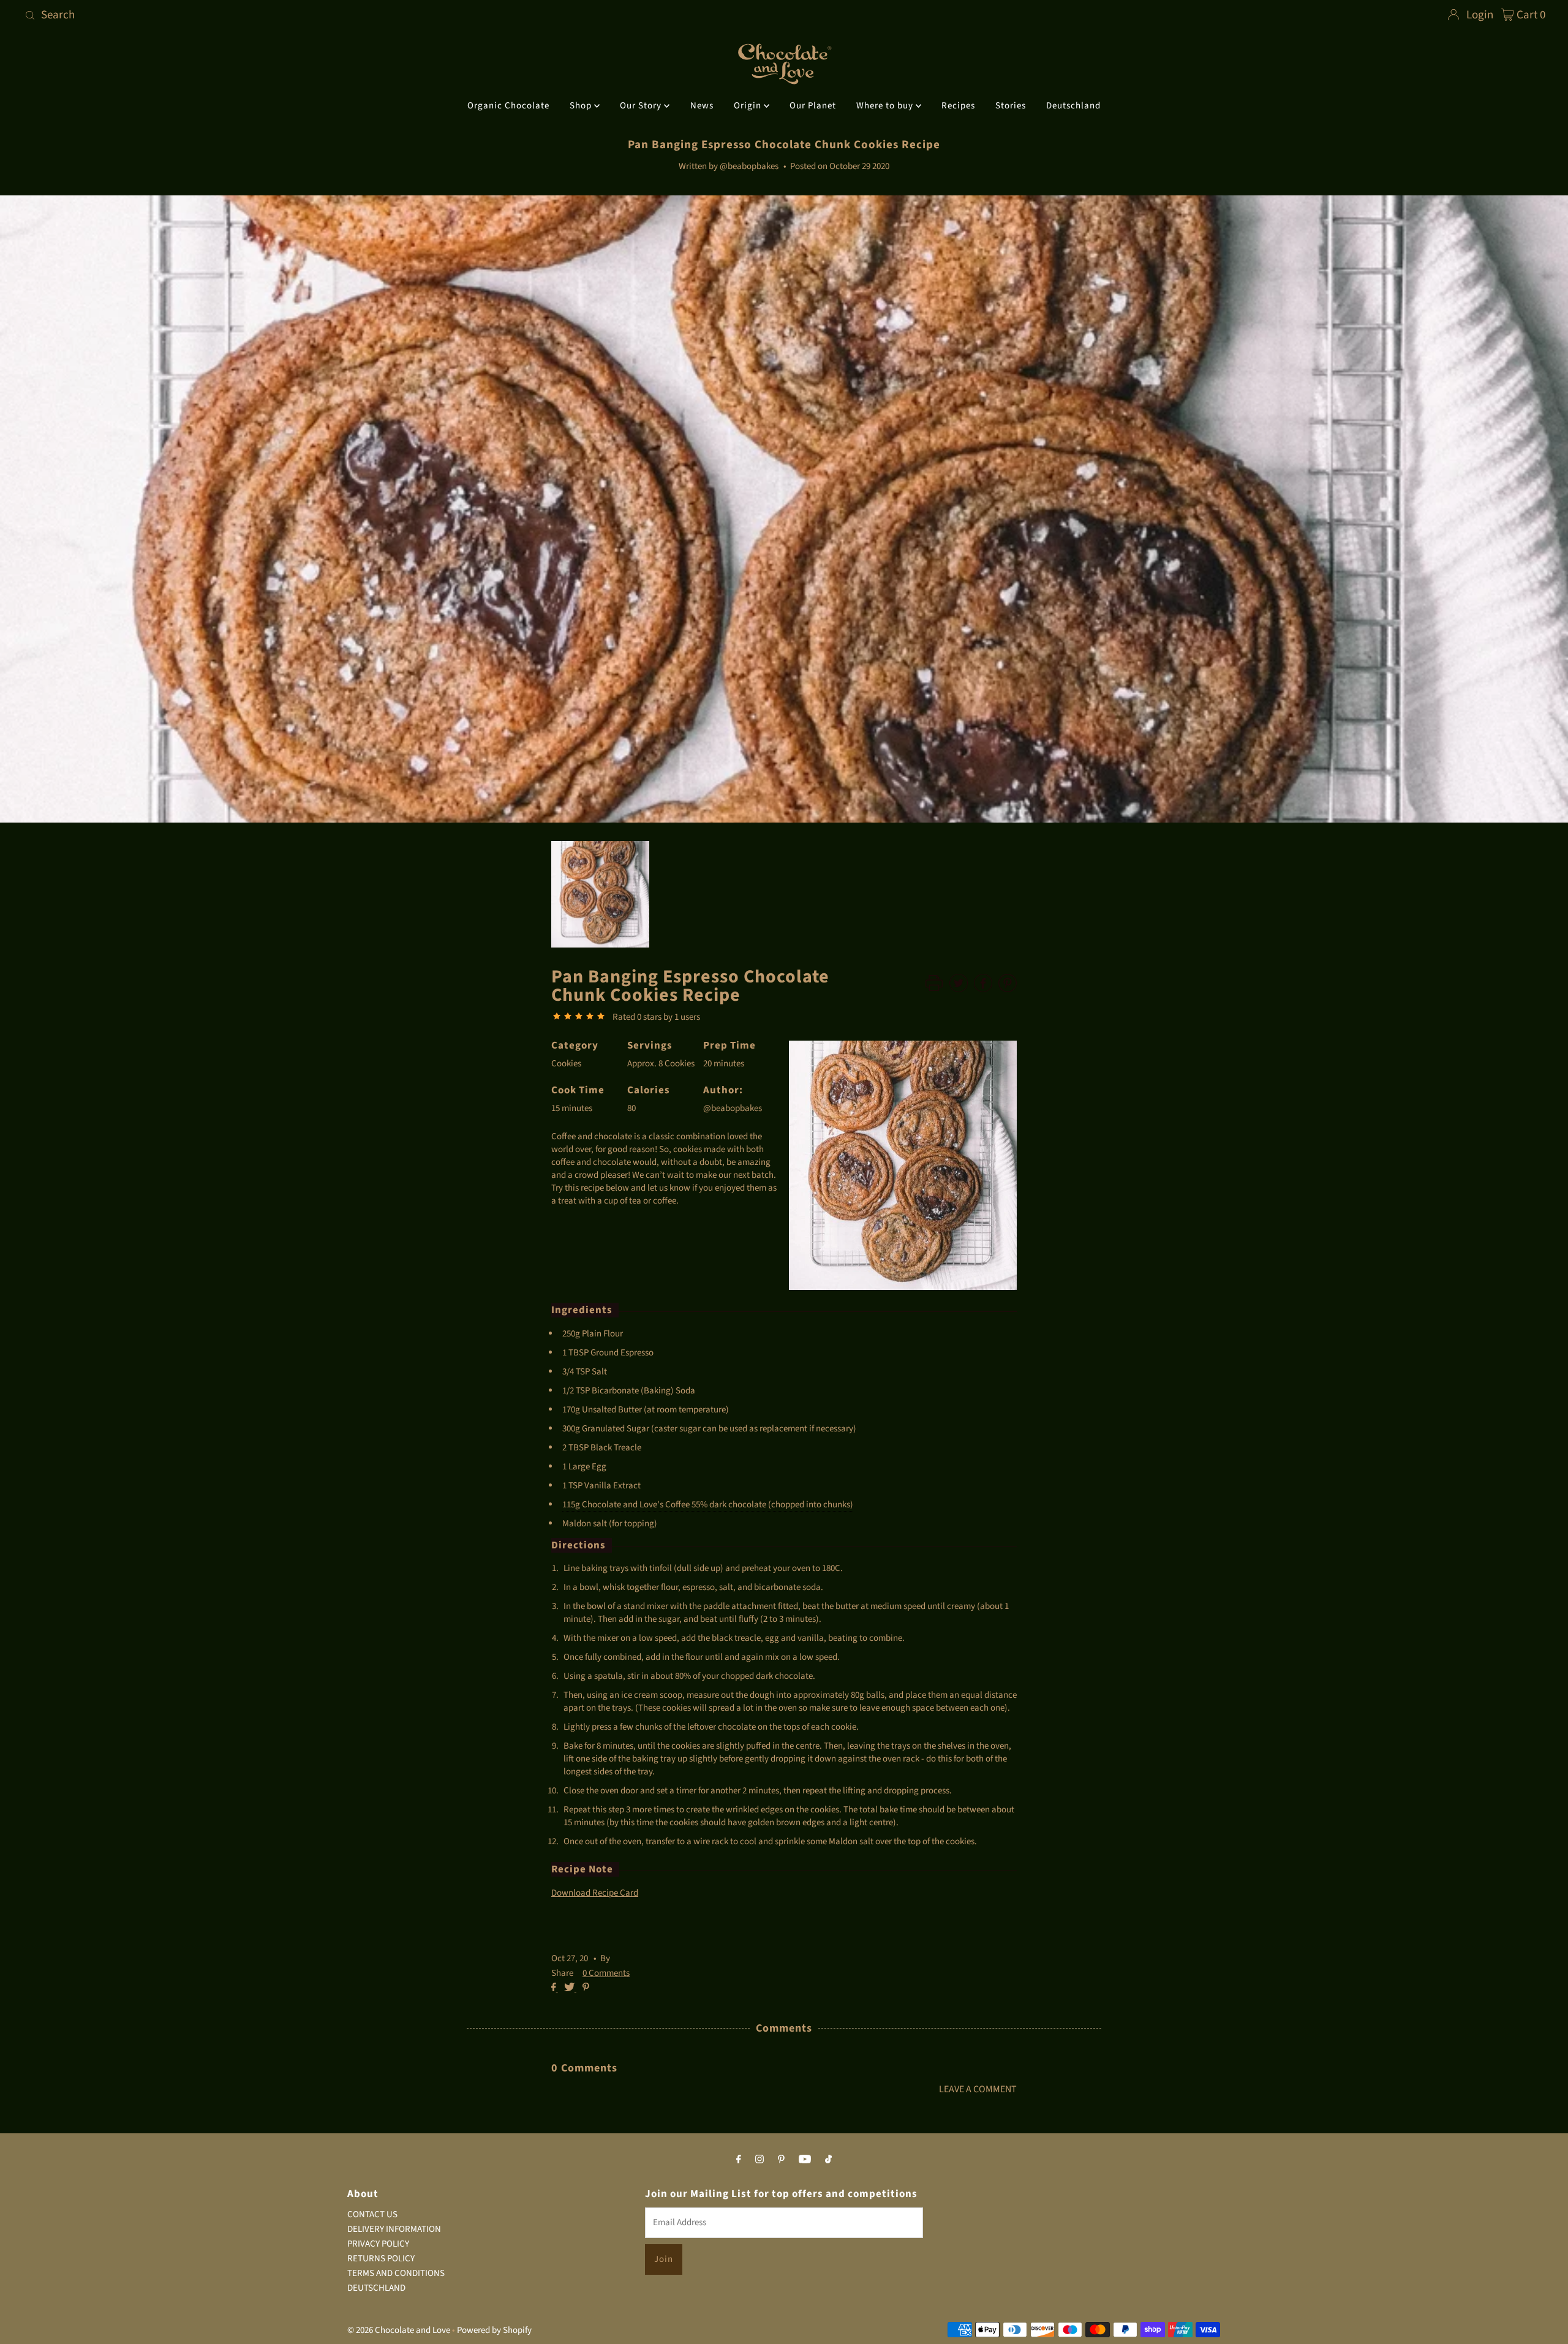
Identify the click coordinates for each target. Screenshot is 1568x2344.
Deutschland (1073, 106)
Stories (1011, 106)
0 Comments (606, 1973)
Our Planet (813, 106)
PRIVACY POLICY (378, 2244)
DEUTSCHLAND (376, 2288)
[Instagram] (759, 2159)
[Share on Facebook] (555, 1988)
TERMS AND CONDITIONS (396, 2273)
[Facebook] (739, 2159)
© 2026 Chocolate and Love (399, 2330)
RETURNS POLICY (381, 2259)
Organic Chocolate (508, 106)
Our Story (642, 106)
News (702, 106)
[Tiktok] (828, 2159)
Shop (582, 106)
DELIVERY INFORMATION (394, 2229)
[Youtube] (805, 2159)
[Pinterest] (781, 2159)
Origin (749, 106)
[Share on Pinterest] (586, 1988)
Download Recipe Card (595, 1893)
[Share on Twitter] (570, 1988)
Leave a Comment (978, 2089)
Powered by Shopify (494, 2330)
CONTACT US (372, 2214)
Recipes (958, 106)
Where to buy (886, 106)
